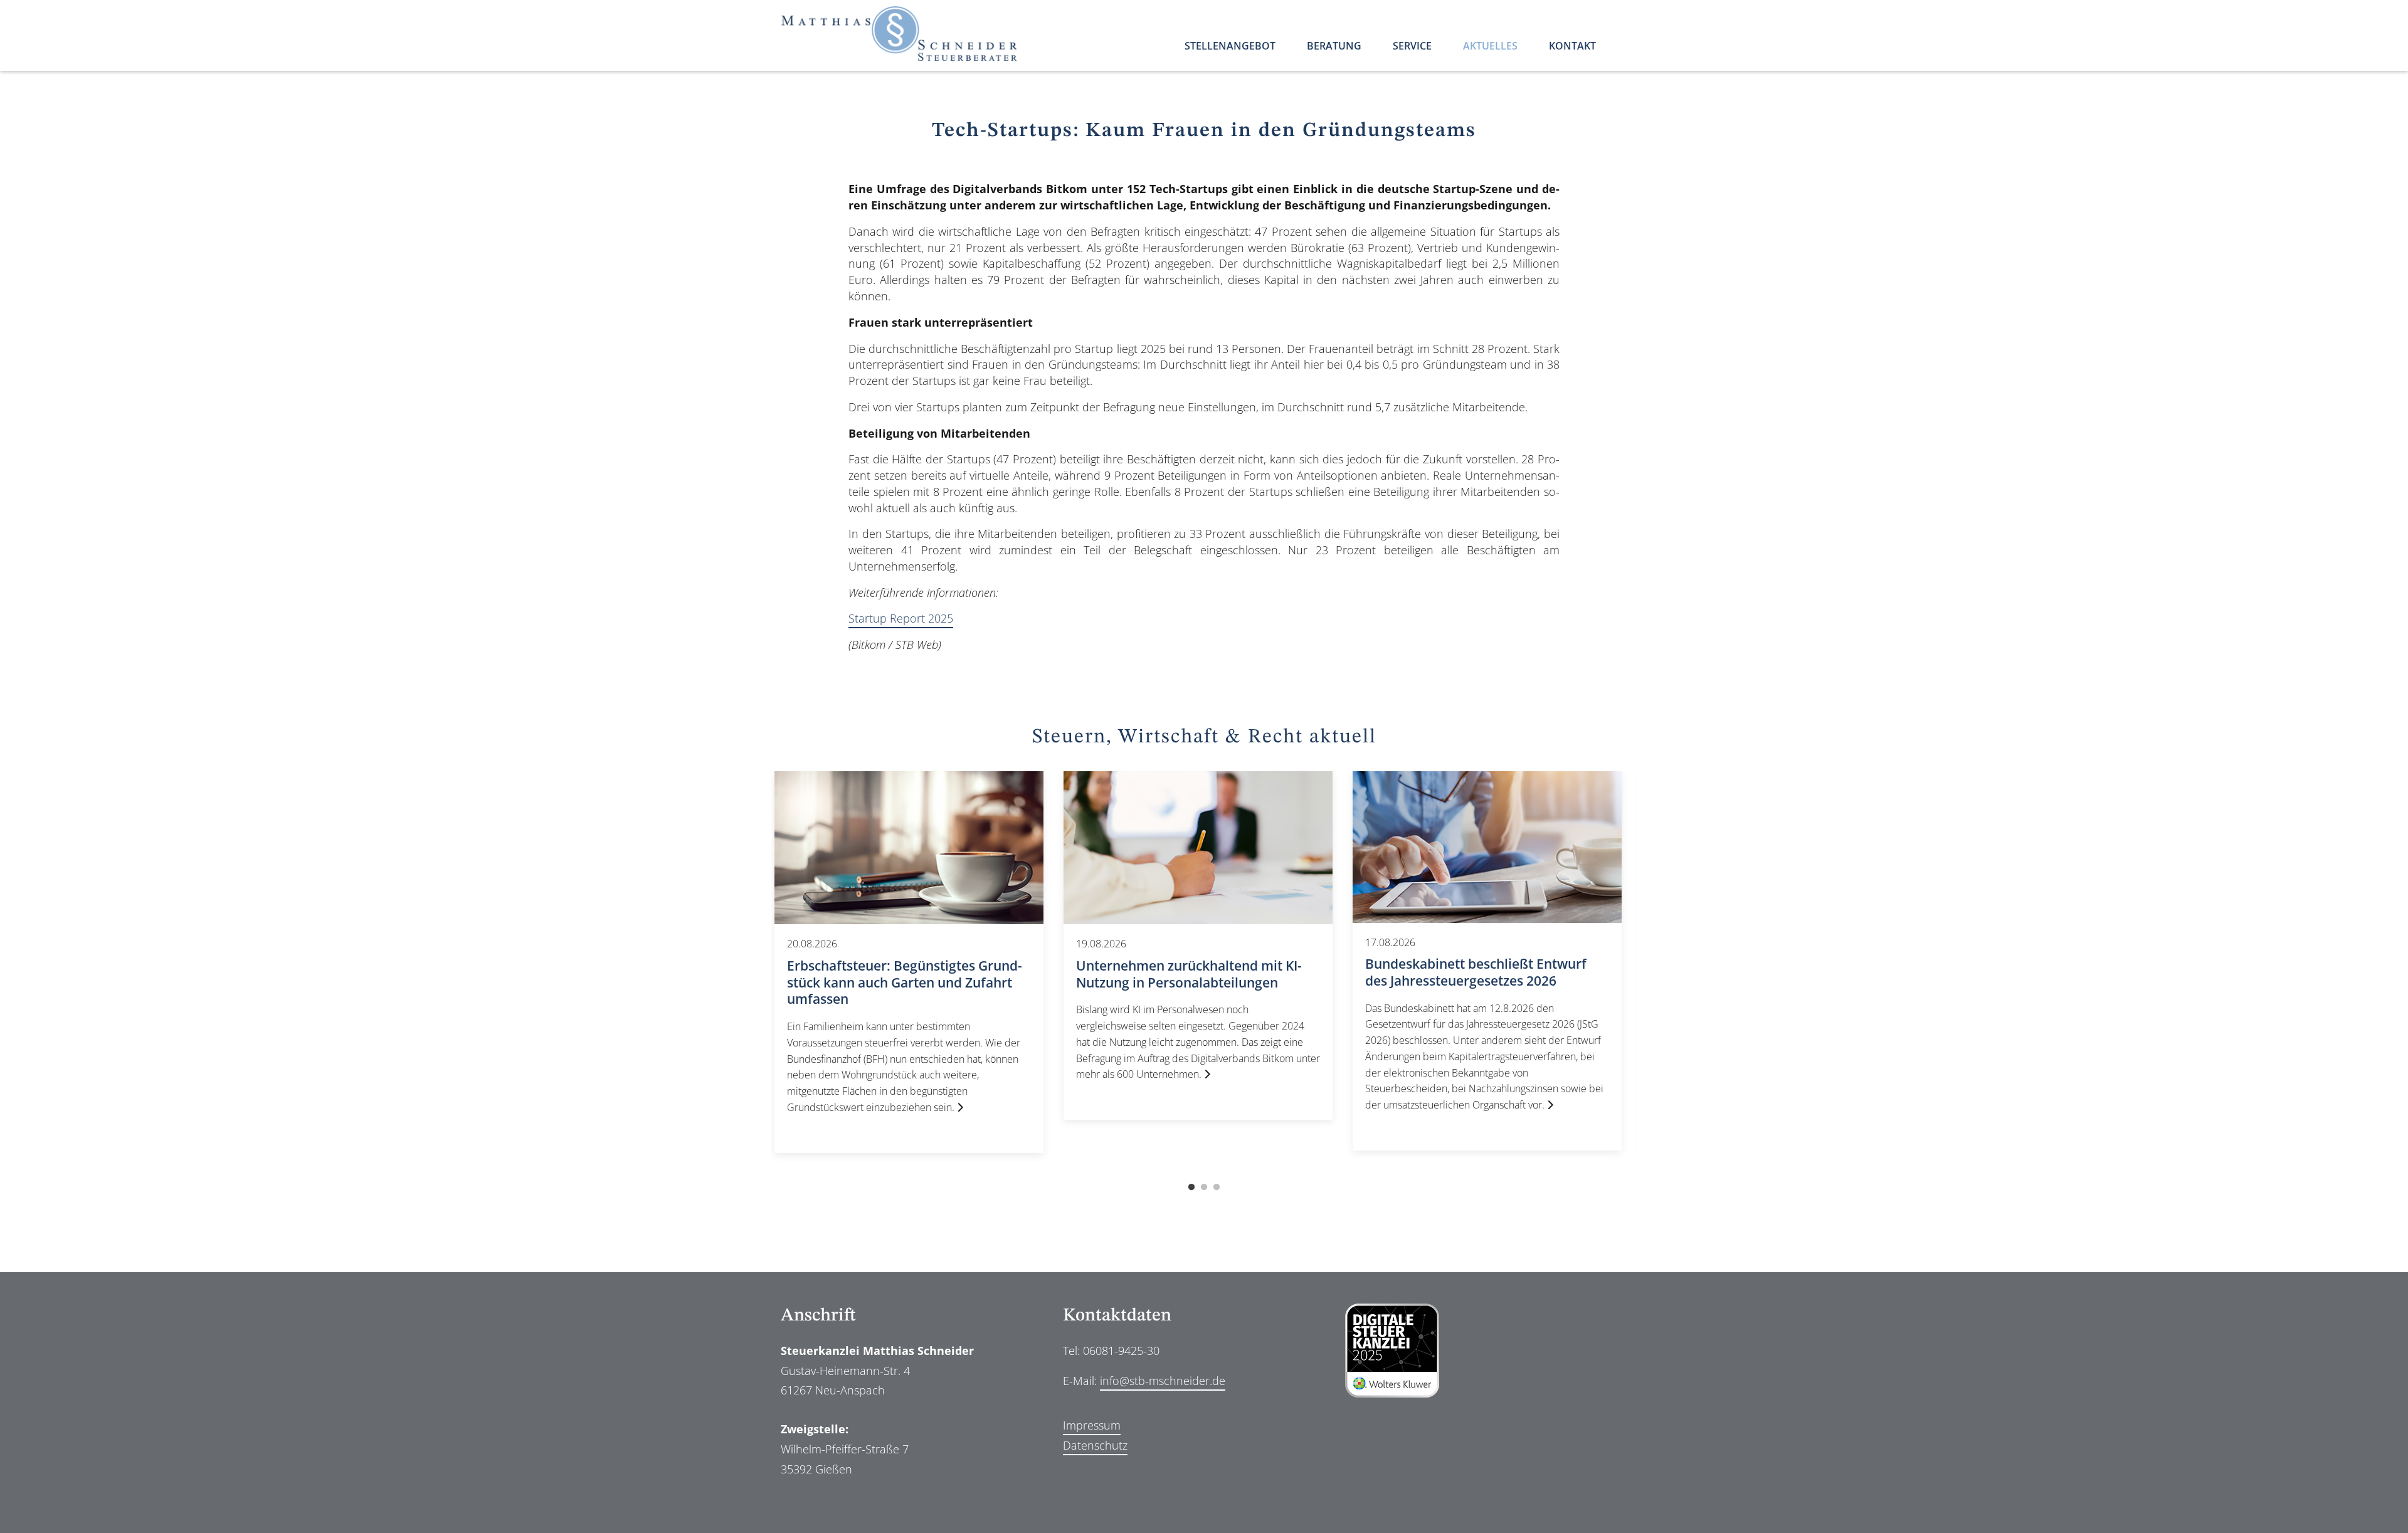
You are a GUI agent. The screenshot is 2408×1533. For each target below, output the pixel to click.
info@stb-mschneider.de (1163, 1381)
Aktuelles (1490, 47)
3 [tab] (1217, 1188)
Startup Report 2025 (901, 618)
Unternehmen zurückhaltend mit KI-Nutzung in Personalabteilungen (1189, 974)
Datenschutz (1095, 1445)
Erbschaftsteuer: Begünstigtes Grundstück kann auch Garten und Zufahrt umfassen (905, 982)
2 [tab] (1204, 1188)
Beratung (1334, 47)
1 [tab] (1191, 1188)
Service (1412, 47)
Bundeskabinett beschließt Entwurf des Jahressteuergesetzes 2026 (1476, 972)
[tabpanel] (909, 962)
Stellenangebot (1230, 47)
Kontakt (1572, 47)
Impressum (1092, 1425)
